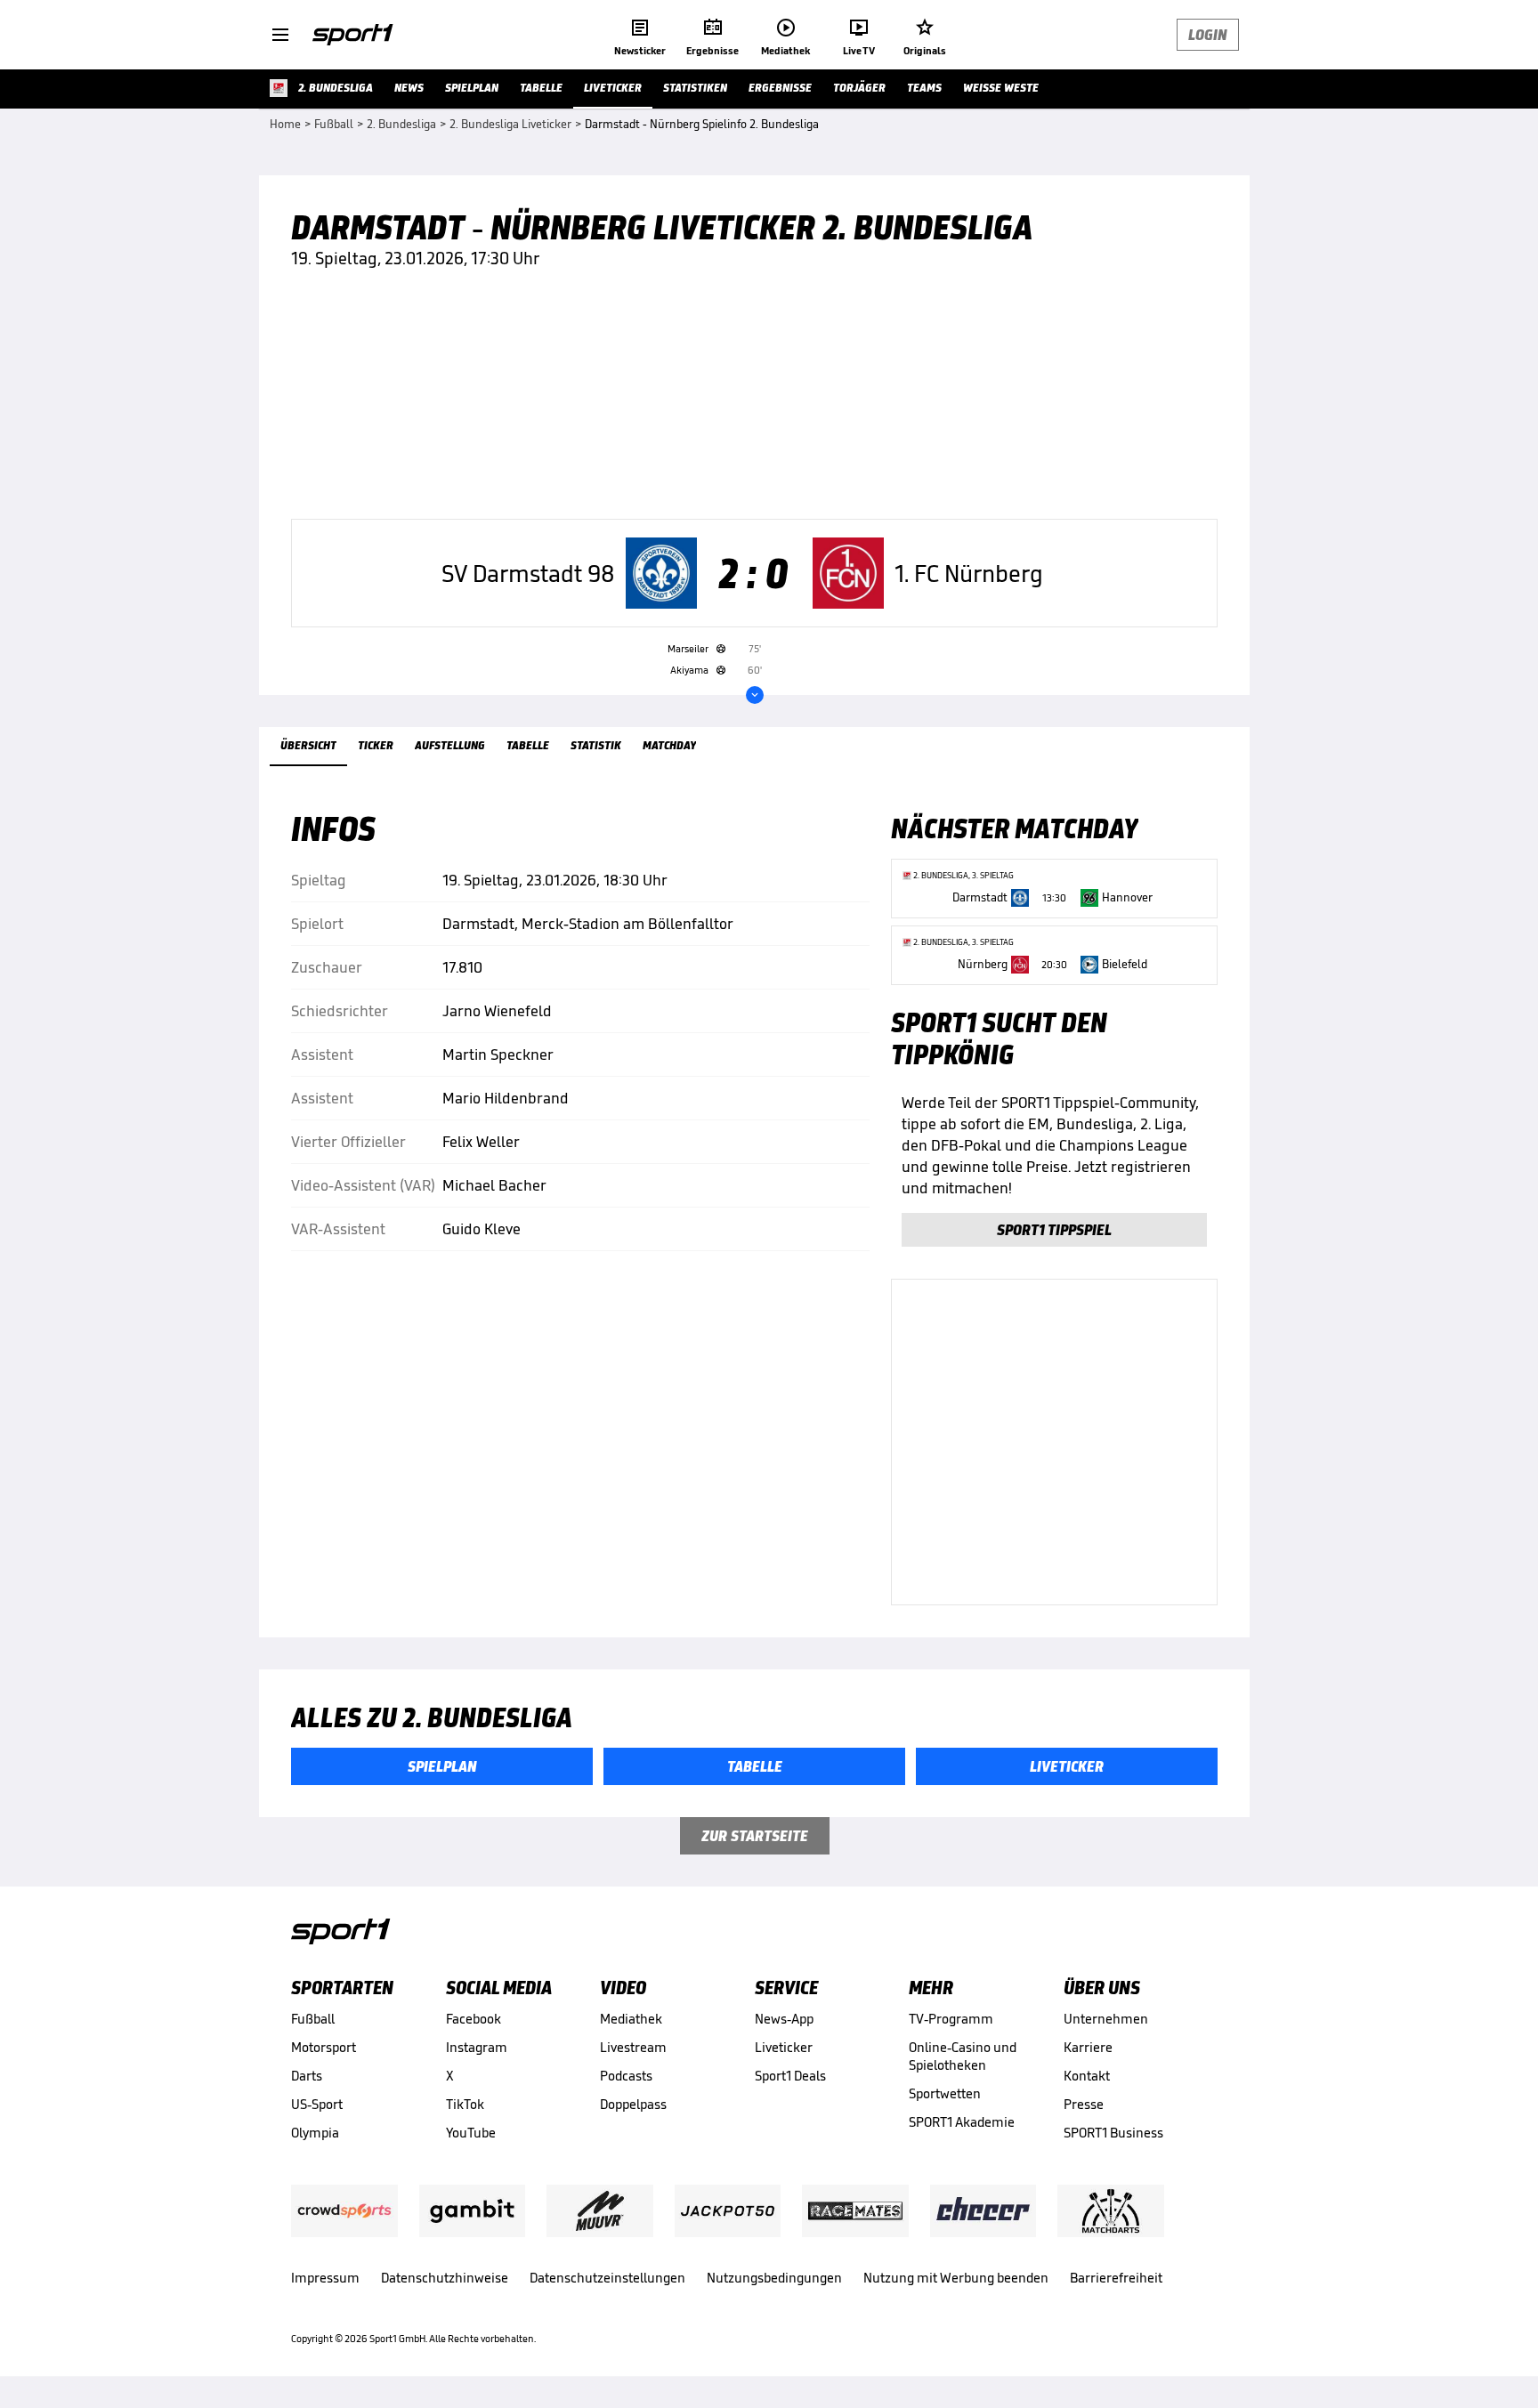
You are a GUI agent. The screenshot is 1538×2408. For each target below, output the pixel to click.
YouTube (471, 2133)
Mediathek (631, 2019)
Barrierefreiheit (1116, 2278)
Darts (307, 2076)
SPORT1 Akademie (962, 2122)
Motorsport (324, 2047)
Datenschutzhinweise (445, 2278)
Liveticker (784, 2047)
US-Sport (317, 2104)
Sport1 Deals (790, 2076)
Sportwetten (945, 2093)
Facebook (474, 2019)
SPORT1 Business (1113, 2133)
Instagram (477, 2047)
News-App (784, 2019)
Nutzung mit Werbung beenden (956, 2278)
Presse (1084, 2104)
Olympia (315, 2133)
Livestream (633, 2047)
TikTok (465, 2104)
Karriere (1088, 2047)
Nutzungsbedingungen (774, 2278)
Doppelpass (633, 2104)
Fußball (313, 2019)
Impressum (325, 2278)
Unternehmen (1106, 2019)
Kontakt (1087, 2076)
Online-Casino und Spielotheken (963, 2056)
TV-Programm (951, 2019)
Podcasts (626, 2076)
